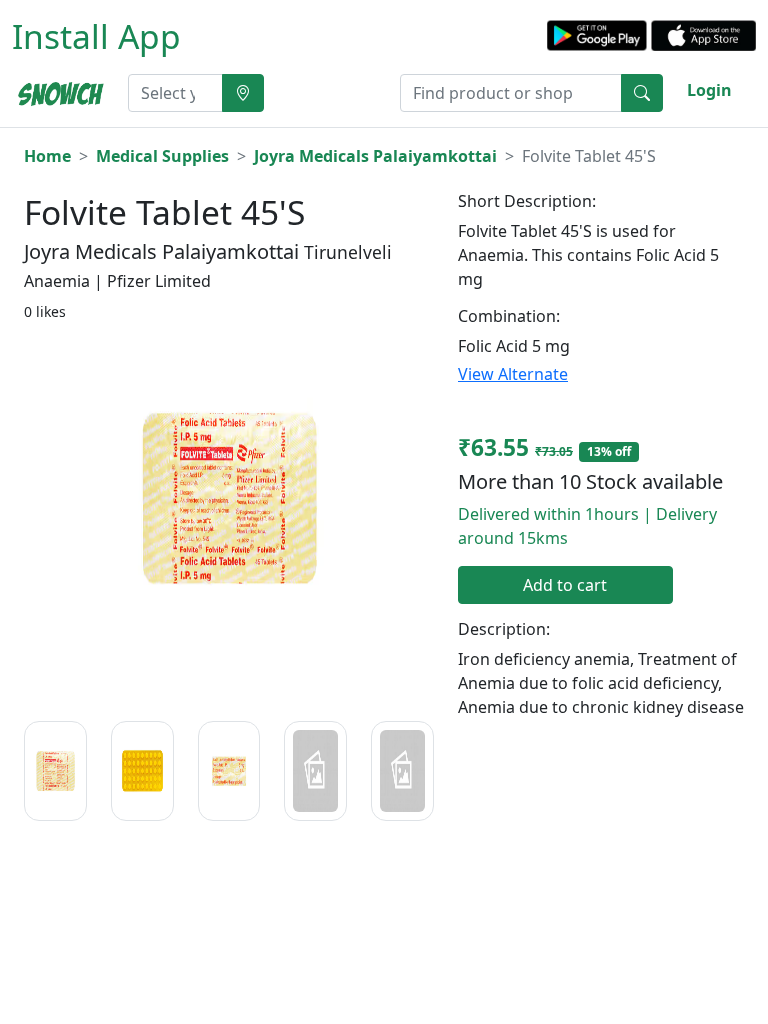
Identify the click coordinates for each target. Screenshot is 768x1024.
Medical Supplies (162, 156)
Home (47, 156)
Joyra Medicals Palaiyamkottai (375, 156)
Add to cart (565, 585)
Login (709, 90)
